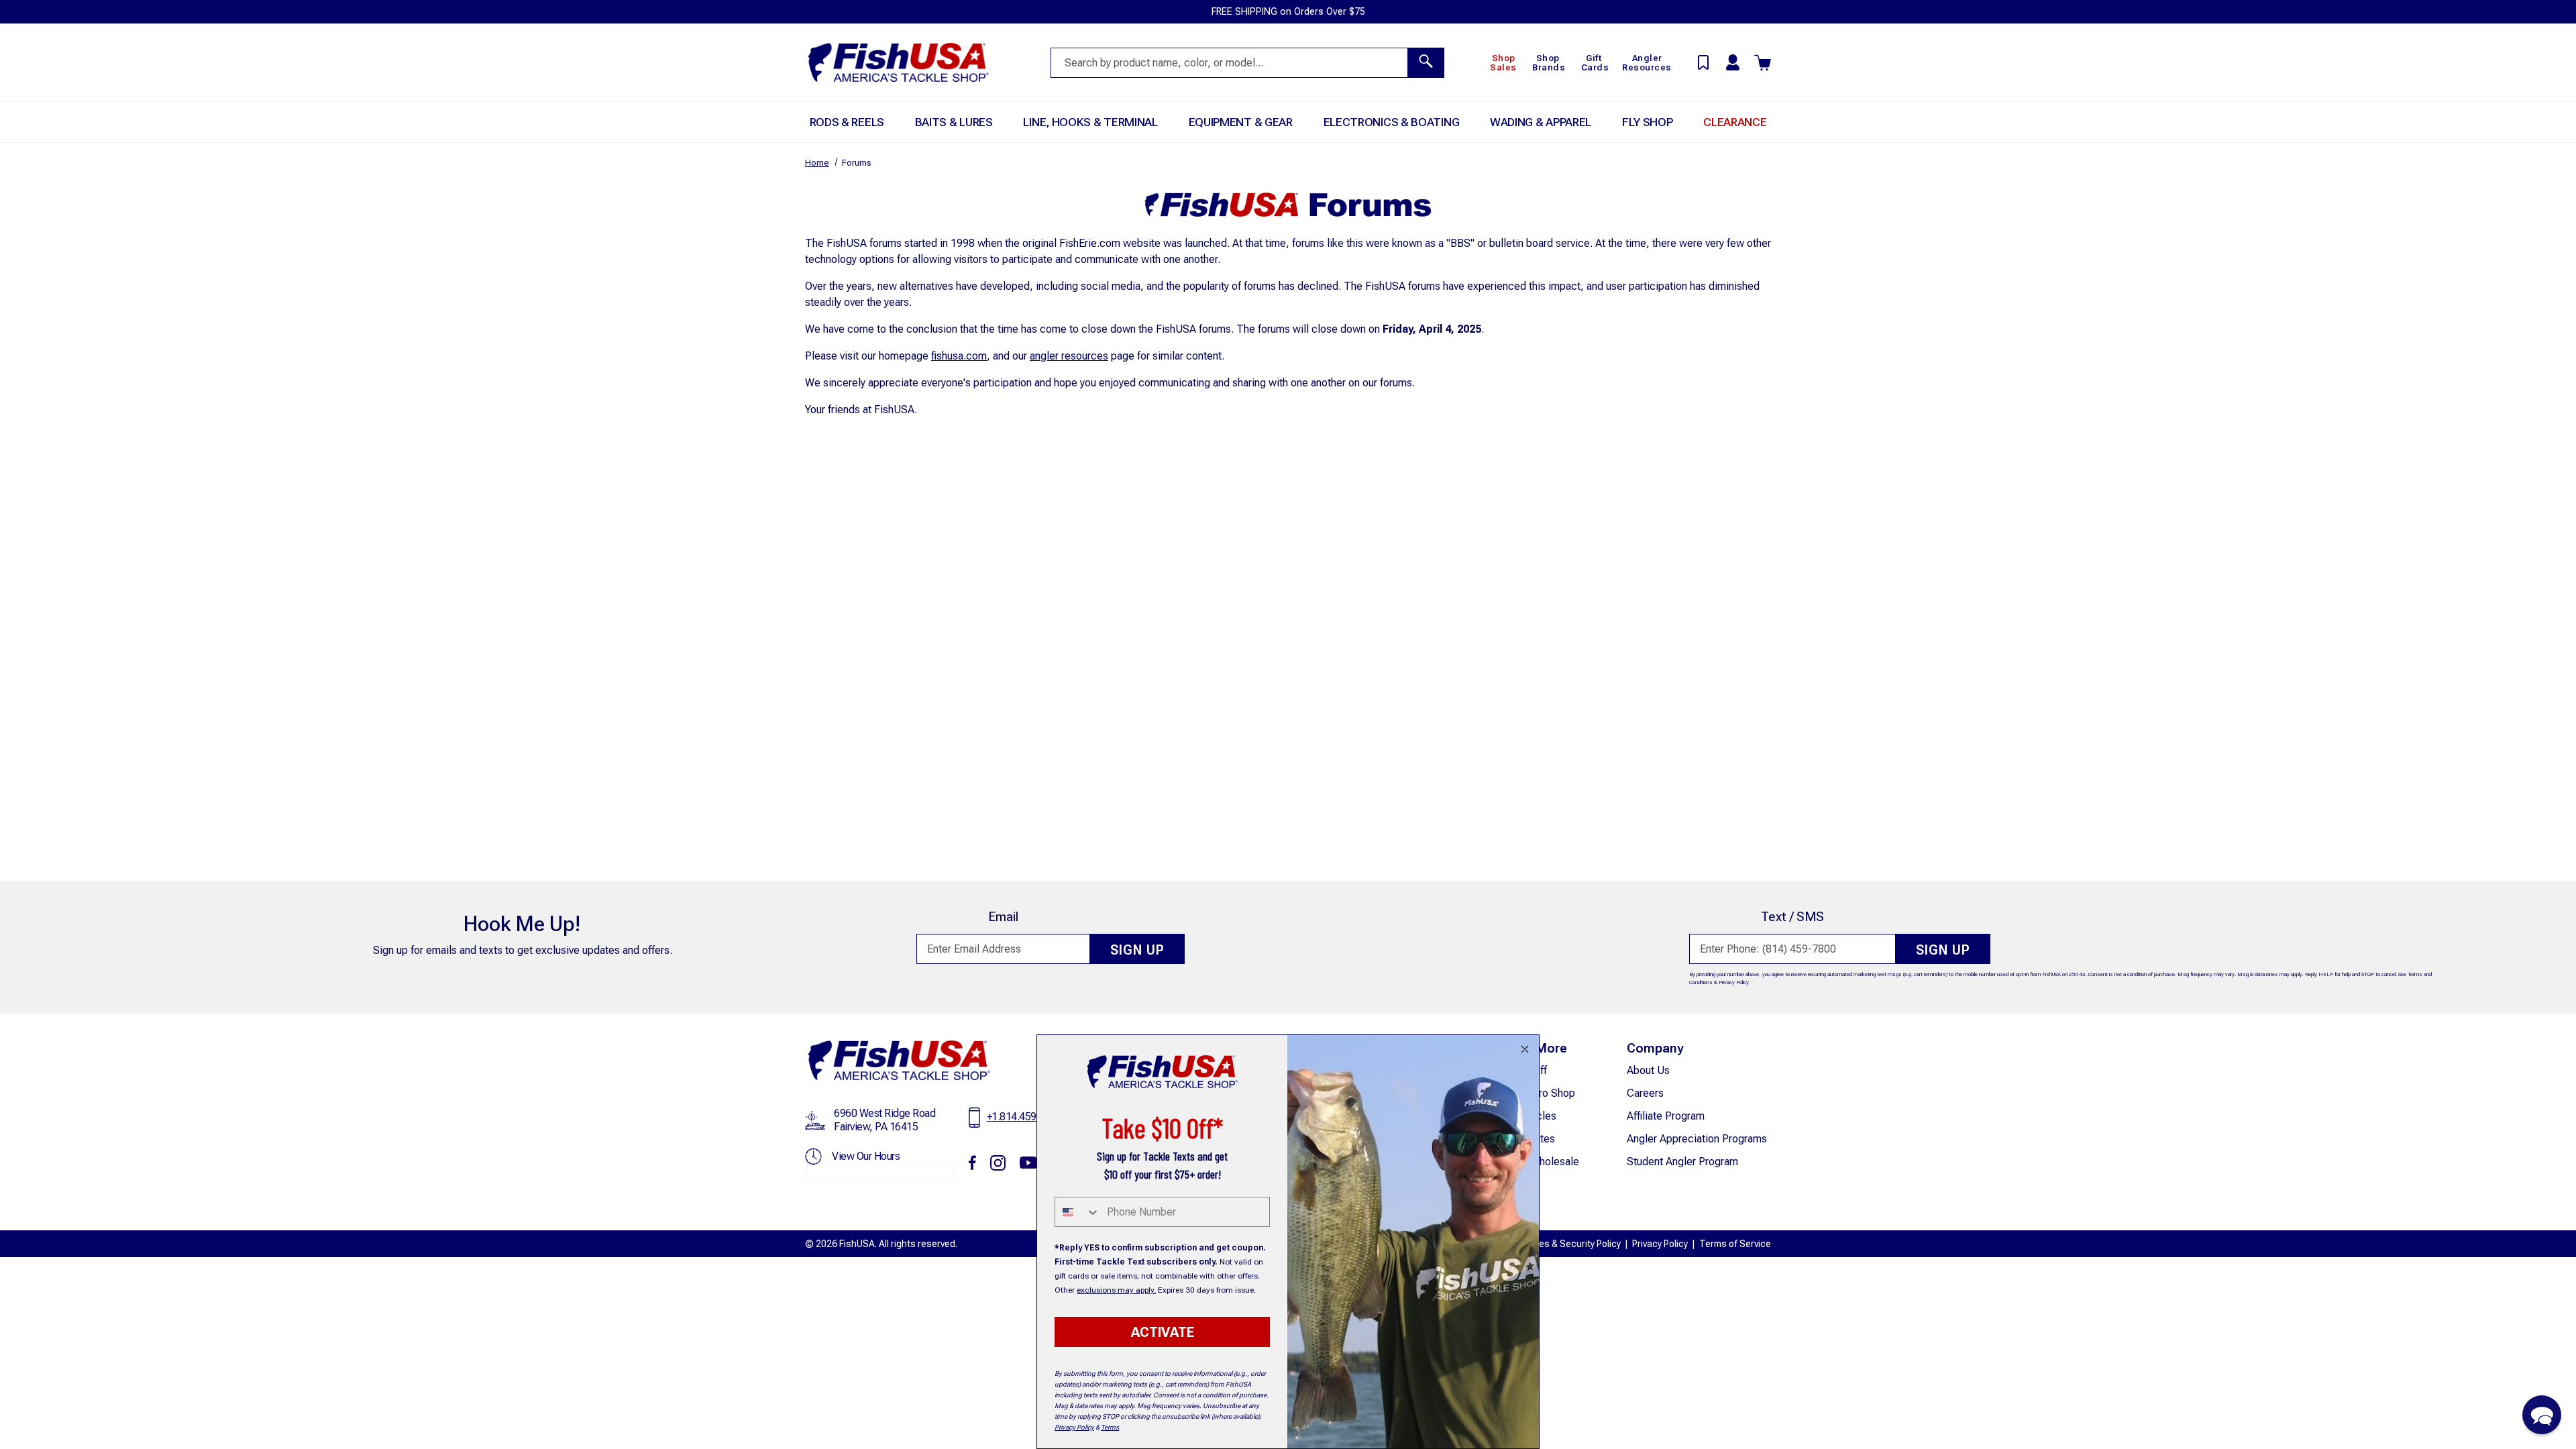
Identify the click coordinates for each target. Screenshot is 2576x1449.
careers (1645, 1093)
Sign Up (1137, 950)
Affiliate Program (1666, 1116)
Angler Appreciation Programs (1697, 1139)
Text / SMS (1792, 917)
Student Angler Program (1682, 1162)
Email (1003, 917)
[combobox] (1078, 1212)
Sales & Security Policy (1573, 1244)
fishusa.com (959, 356)
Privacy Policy (1734, 982)
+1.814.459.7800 (1024, 1117)
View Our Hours (866, 1156)
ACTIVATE (1163, 1332)
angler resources (1069, 356)
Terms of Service (1735, 1244)
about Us (1648, 1070)
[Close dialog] (1525, 1049)
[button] (2542, 1415)
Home (817, 163)
